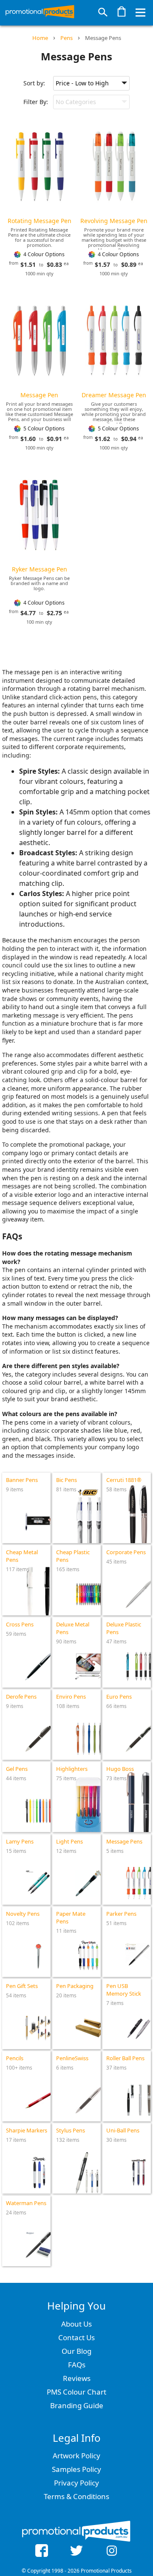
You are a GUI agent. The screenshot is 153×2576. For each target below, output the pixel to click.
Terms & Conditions (76, 2496)
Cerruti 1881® (124, 1480)
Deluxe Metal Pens (73, 1628)
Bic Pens (67, 1480)
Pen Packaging (75, 1986)
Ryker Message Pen (40, 569)
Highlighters (72, 1769)
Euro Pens (119, 1697)
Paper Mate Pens (71, 1917)
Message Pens (103, 38)
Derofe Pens (21, 1697)
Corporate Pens (126, 1552)
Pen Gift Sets (22, 1986)
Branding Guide (77, 2405)
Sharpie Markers (27, 2130)
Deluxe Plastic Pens (124, 1628)
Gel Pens (17, 1769)
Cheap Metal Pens (22, 1556)
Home (40, 38)
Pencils (15, 2058)
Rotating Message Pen (40, 221)
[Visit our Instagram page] (112, 2552)
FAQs (77, 2365)
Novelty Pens (23, 1914)
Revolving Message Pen (114, 221)
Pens (67, 38)
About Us (76, 2324)
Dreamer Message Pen (114, 395)
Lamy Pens (20, 1841)
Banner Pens (22, 1480)
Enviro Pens (71, 1697)
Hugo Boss (120, 1769)
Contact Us (76, 2337)
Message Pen (39, 395)
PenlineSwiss (72, 2058)
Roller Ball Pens (125, 2058)
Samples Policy (76, 2469)
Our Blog (76, 2351)
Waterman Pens (26, 2203)
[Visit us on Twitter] (77, 2552)
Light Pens (69, 1841)
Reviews (77, 2378)
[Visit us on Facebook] (41, 2552)
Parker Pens (121, 1914)
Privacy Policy (76, 2483)
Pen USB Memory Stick (124, 1990)
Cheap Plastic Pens (73, 1556)
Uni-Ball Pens (123, 2130)
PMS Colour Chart (76, 2392)
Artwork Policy (76, 2456)
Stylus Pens (71, 2130)
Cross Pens (20, 1624)
